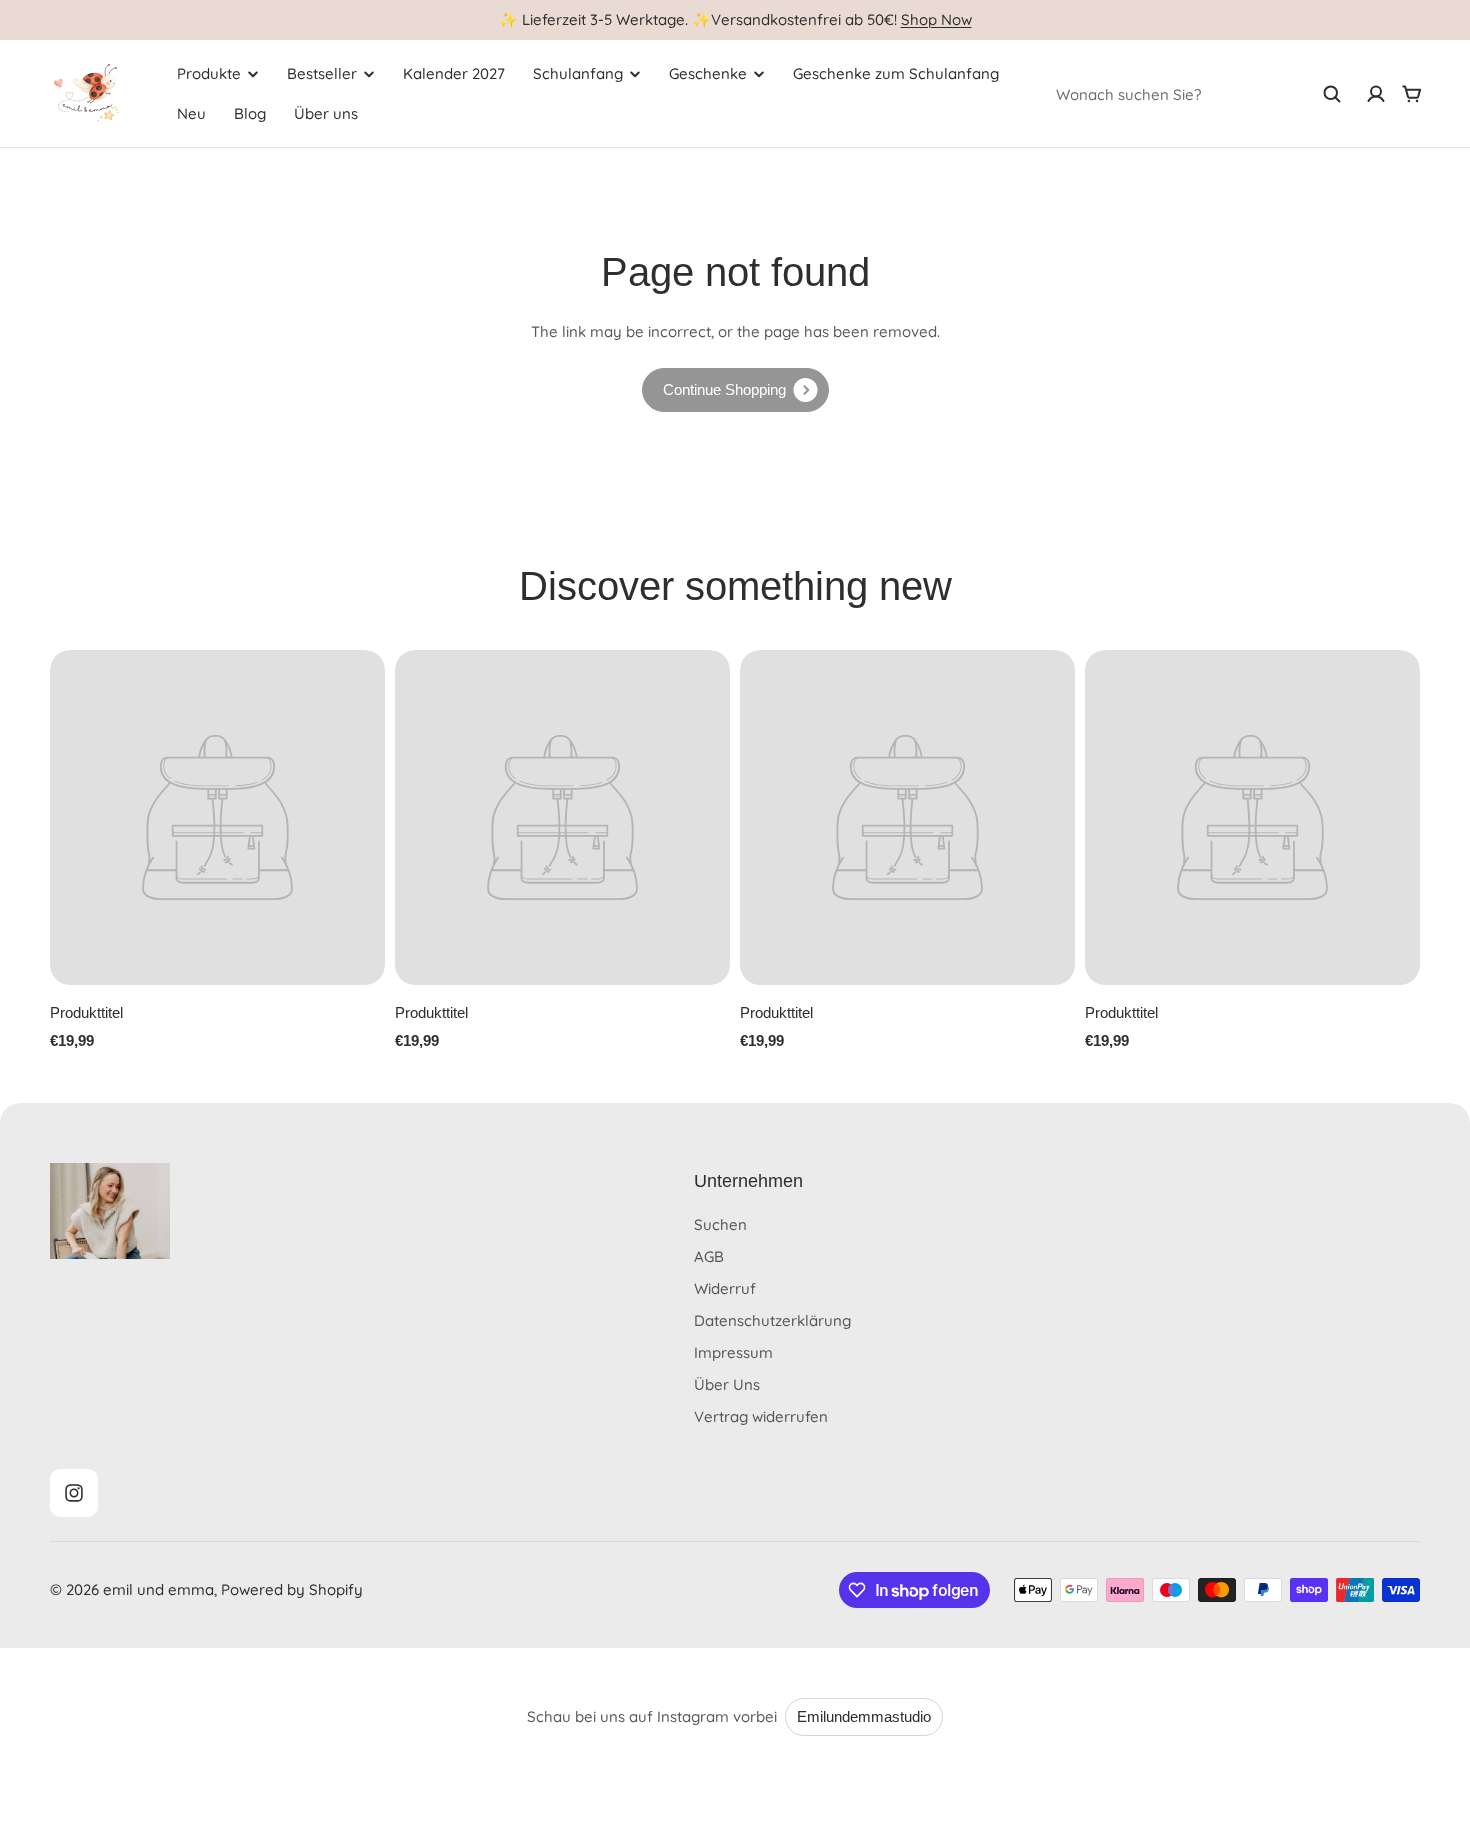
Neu (191, 113)
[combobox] (1199, 94)
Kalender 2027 (454, 73)
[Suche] (1332, 94)
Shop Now (936, 19)
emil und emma (158, 1589)
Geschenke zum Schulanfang (896, 73)
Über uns (326, 113)
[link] (735, 390)
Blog (250, 113)
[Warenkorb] (1412, 94)
